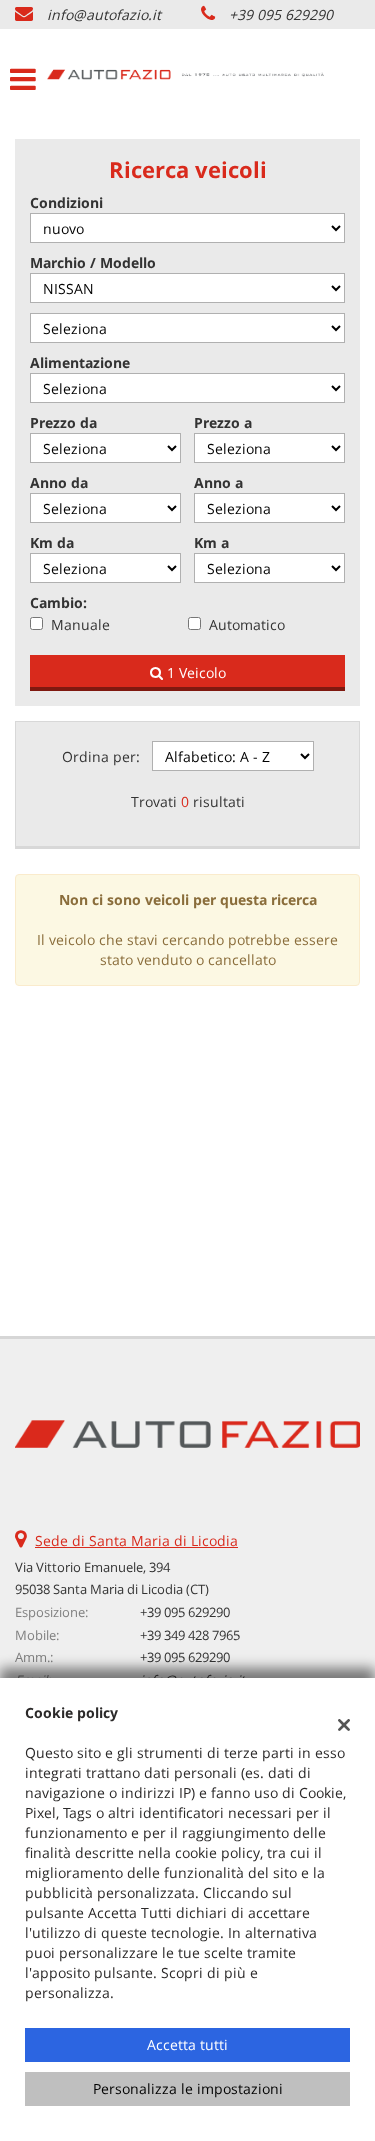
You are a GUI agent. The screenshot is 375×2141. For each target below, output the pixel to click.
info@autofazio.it (104, 14)
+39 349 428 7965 (190, 1635)
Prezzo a (223, 422)
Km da (52, 542)
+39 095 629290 (281, 14)
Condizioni (66, 202)
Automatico (247, 624)
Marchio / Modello (93, 262)
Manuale (80, 624)
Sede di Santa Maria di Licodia (136, 1540)
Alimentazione (80, 362)
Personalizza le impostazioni (188, 2088)
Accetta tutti (187, 2044)
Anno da (59, 482)
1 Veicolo (194, 672)
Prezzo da (63, 422)
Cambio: (58, 602)
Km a (211, 542)
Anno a (218, 482)
